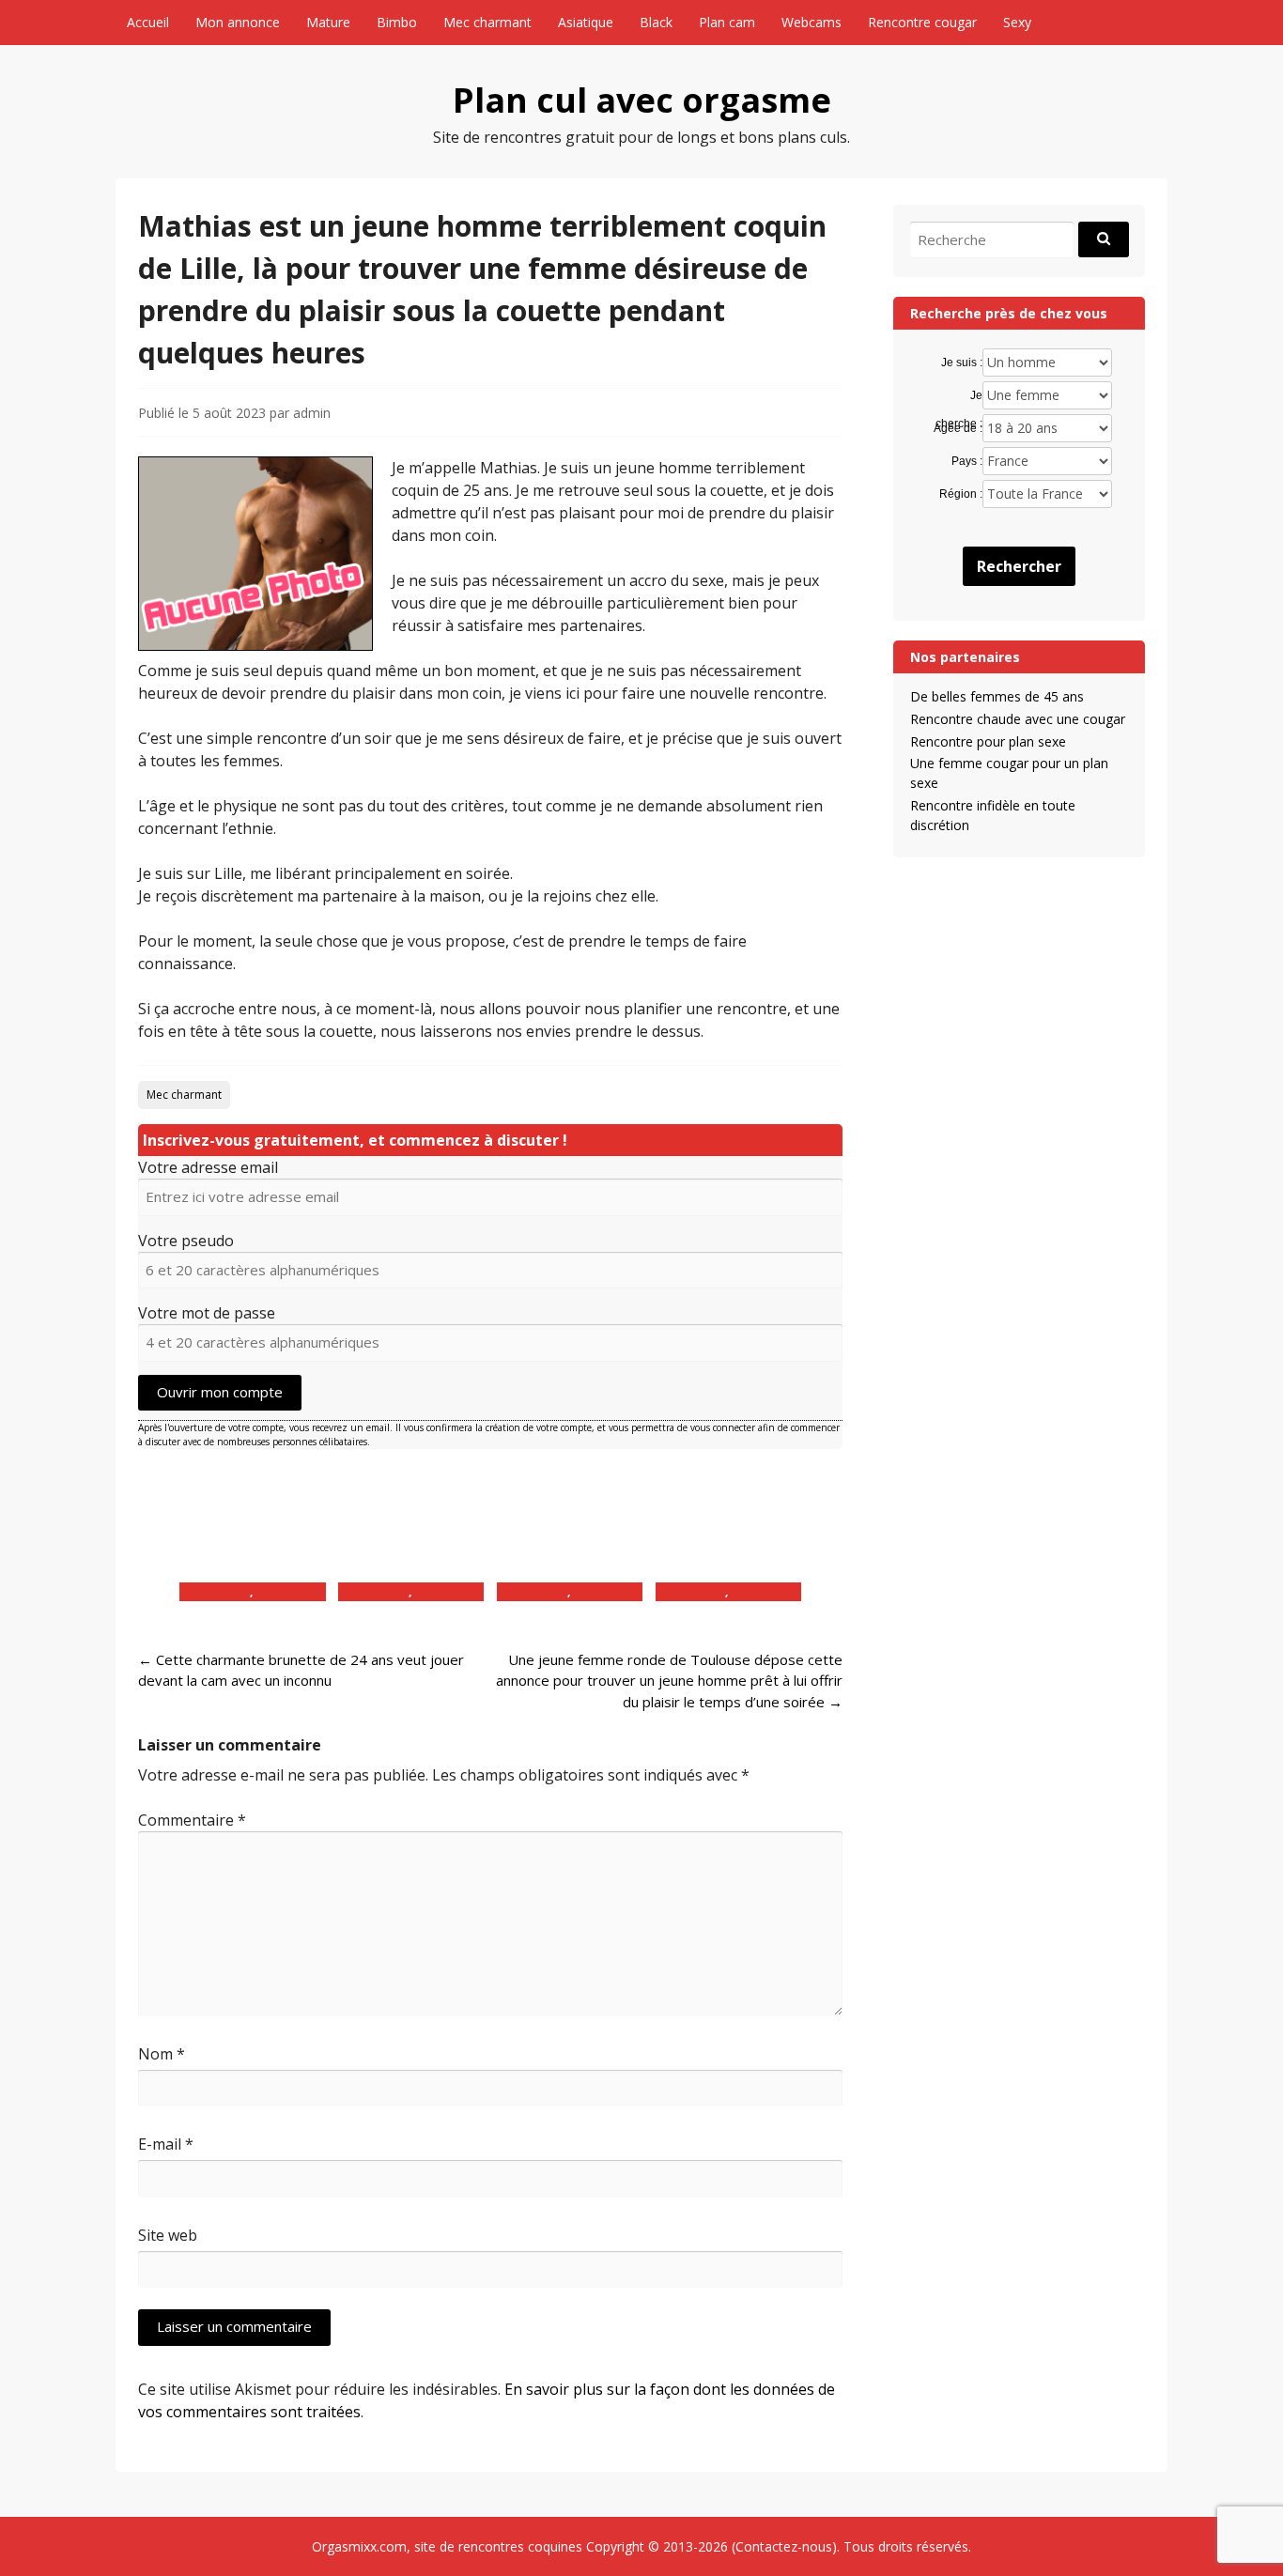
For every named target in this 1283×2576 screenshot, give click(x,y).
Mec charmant (487, 22)
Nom (162, 2054)
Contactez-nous (784, 2546)
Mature (328, 22)
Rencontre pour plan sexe (988, 741)
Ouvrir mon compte (220, 1392)
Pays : (966, 461)
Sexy (1017, 22)
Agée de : (958, 428)
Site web (168, 2235)
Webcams (812, 22)
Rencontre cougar (922, 22)
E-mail (166, 2144)
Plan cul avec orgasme (642, 100)
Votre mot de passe (207, 1313)
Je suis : (961, 362)
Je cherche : (958, 396)
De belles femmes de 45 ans (997, 696)
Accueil (148, 22)
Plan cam (727, 22)
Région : (960, 494)
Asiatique (586, 22)
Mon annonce (238, 22)
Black (656, 22)
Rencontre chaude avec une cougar (1018, 719)
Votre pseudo (186, 1241)
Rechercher (1019, 566)
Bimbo (397, 22)
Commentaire (192, 1820)
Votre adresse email (208, 1167)
